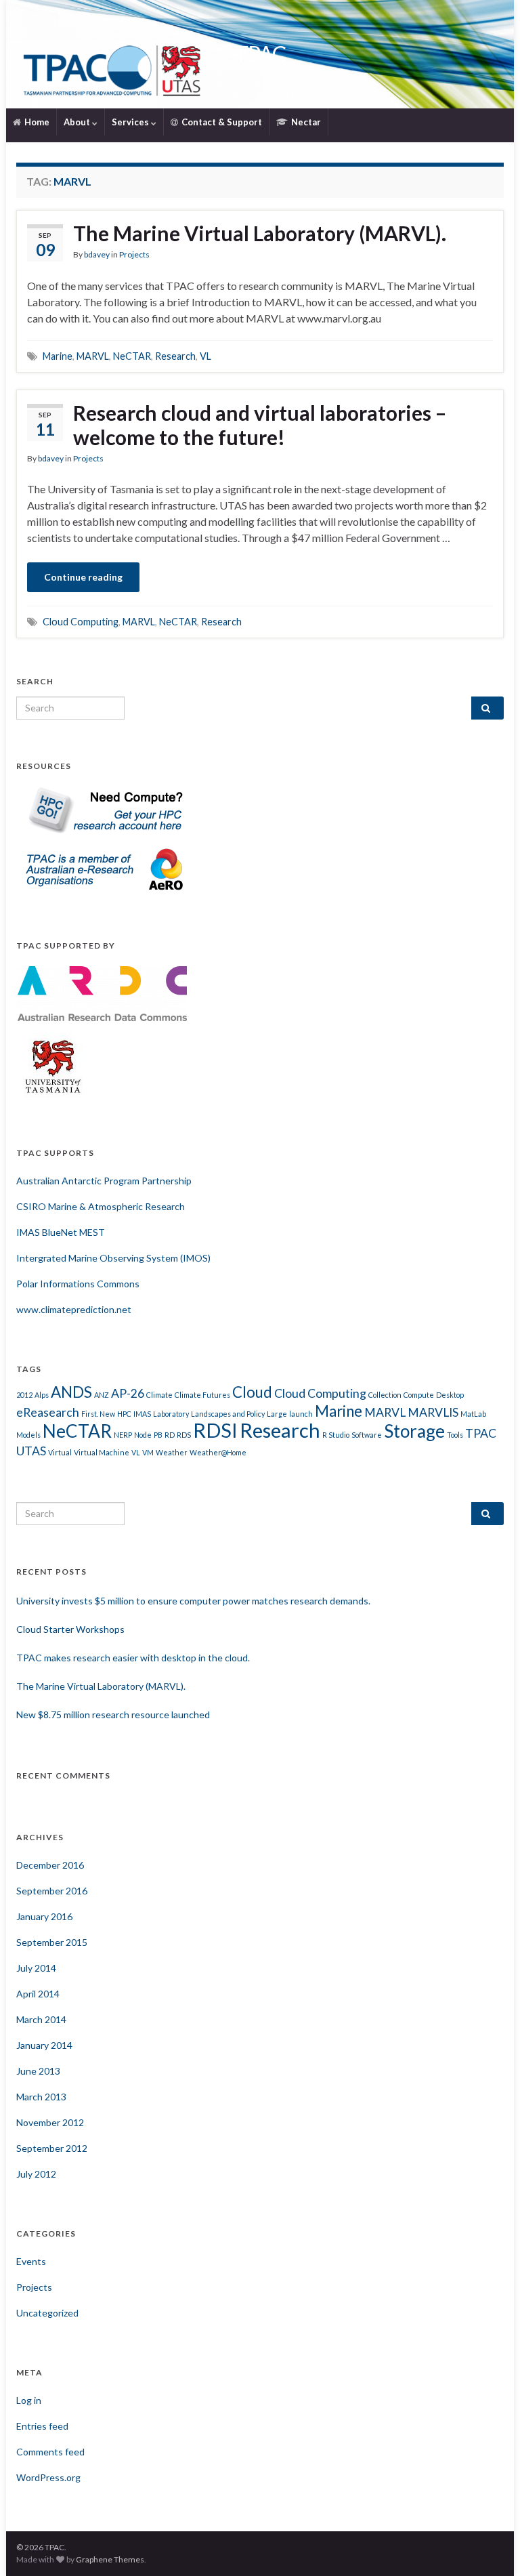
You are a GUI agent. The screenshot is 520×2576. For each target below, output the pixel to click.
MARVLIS (433, 1412)
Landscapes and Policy (228, 1414)
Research (175, 356)
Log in (29, 2400)
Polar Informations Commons (78, 1284)
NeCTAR (132, 356)
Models (28, 1435)
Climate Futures (202, 1395)
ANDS (71, 1392)
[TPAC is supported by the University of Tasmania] (53, 1065)
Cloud (252, 1392)
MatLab (473, 1414)
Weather (172, 1452)
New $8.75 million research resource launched (113, 1715)
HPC (124, 1414)
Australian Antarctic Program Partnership (104, 1181)
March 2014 (41, 2019)
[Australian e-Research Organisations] (102, 868)
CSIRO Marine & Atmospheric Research (101, 1206)
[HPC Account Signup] (102, 809)
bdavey (97, 254)
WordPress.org (48, 2477)
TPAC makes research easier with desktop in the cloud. (133, 1658)
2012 (24, 1395)
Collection (385, 1395)
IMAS (142, 1414)
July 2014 (36, 1968)
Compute (419, 1395)
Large (277, 1414)
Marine (58, 356)
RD (170, 1435)
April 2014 (38, 1994)
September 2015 (52, 1942)
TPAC (260, 54)
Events (31, 2261)
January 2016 (44, 1916)
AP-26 (128, 1393)
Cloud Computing (81, 622)
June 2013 (38, 2071)
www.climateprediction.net (74, 1309)
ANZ (102, 1395)
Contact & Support (221, 122)
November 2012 (50, 2122)
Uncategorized (47, 2313)
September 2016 (52, 1891)
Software (367, 1435)
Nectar (305, 122)
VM (148, 1452)
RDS (184, 1435)
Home (36, 122)
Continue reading (83, 577)
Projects (134, 254)
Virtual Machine (102, 1452)
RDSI (215, 1430)
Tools (455, 1435)
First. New (98, 1414)
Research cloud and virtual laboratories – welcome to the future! (260, 425)
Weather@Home (218, 1452)
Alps (42, 1395)
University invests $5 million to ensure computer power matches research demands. (193, 1601)
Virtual (60, 1452)
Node (143, 1435)
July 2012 (36, 2174)
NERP (123, 1435)
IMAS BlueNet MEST (61, 1232)
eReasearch (48, 1412)
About (78, 122)
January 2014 (44, 2045)
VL (205, 356)
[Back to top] (490, 2546)
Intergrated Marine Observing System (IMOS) (113, 1258)
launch (301, 1414)
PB (158, 1435)
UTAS (31, 1451)
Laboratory (171, 1414)
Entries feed (42, 2426)
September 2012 (52, 2148)
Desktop (450, 1395)
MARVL (93, 356)
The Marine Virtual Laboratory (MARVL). (260, 233)
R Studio (336, 1435)
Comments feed (50, 2452)
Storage (414, 1431)
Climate (159, 1395)
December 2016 (50, 1865)
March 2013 (41, 2097)
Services (131, 122)
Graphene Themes (110, 2559)
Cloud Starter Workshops (70, 1629)
